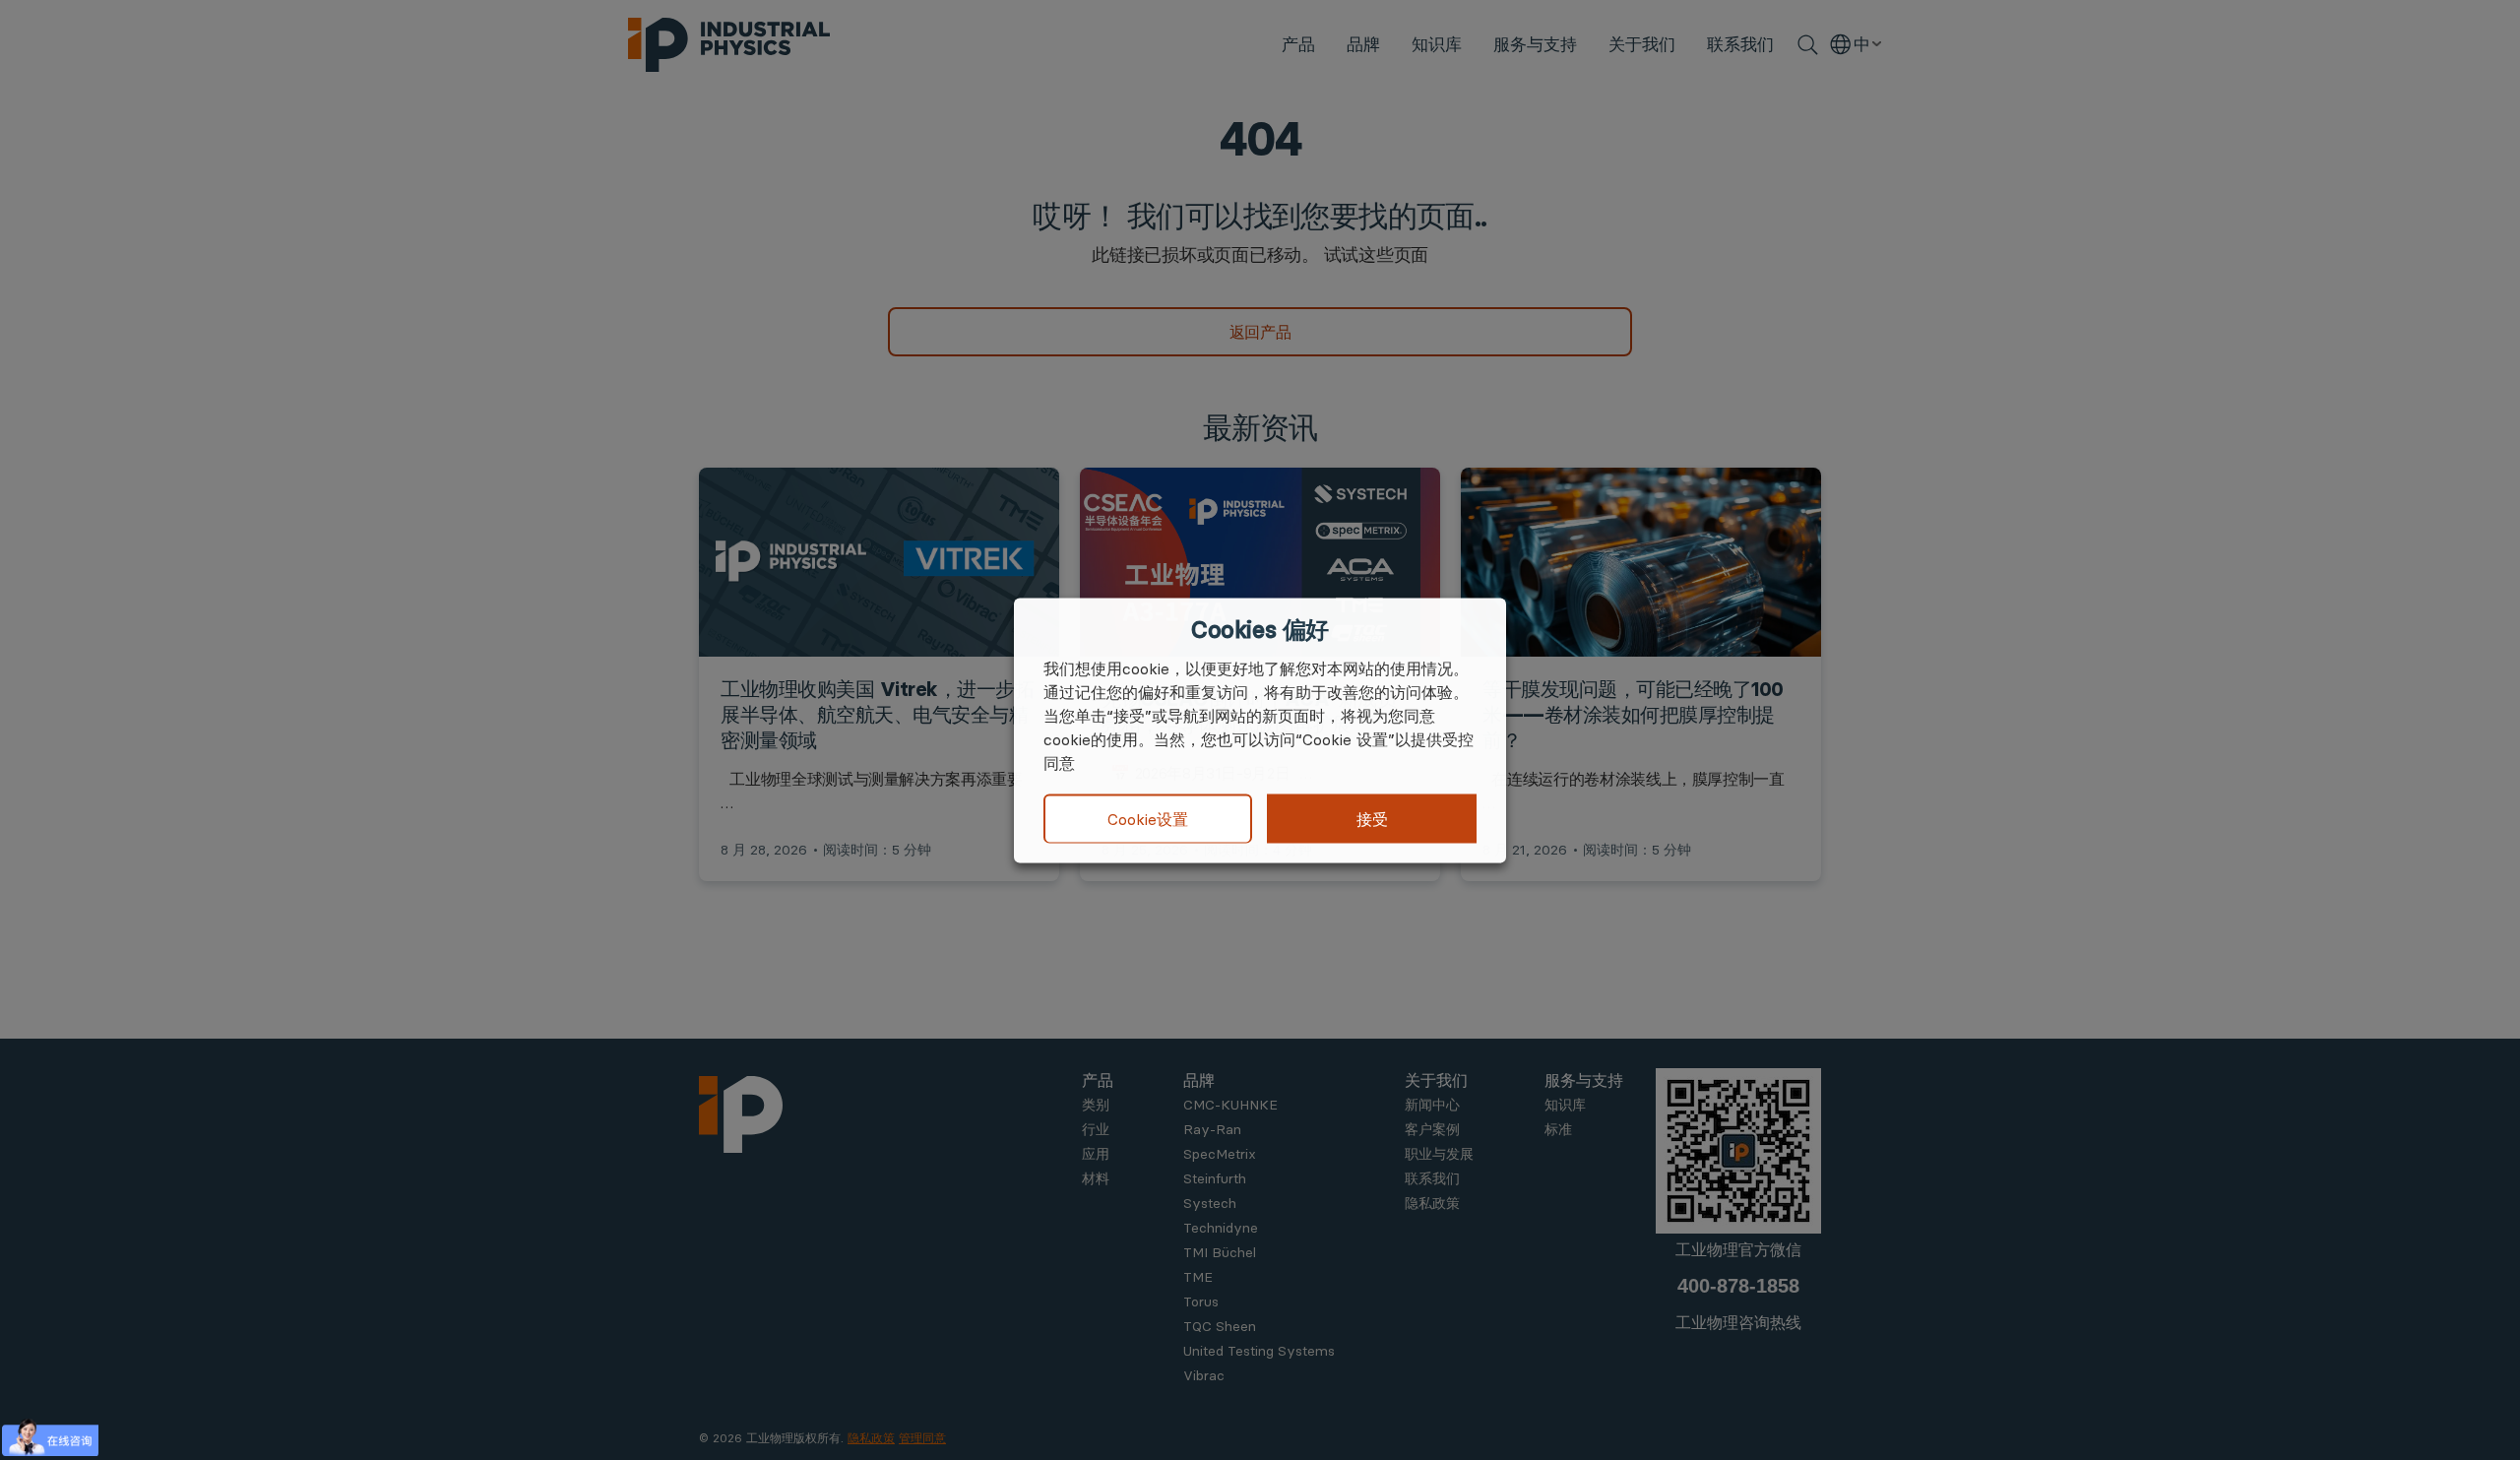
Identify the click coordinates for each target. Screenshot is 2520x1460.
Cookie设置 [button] (1148, 819)
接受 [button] (1372, 818)
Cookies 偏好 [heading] (1260, 629)
